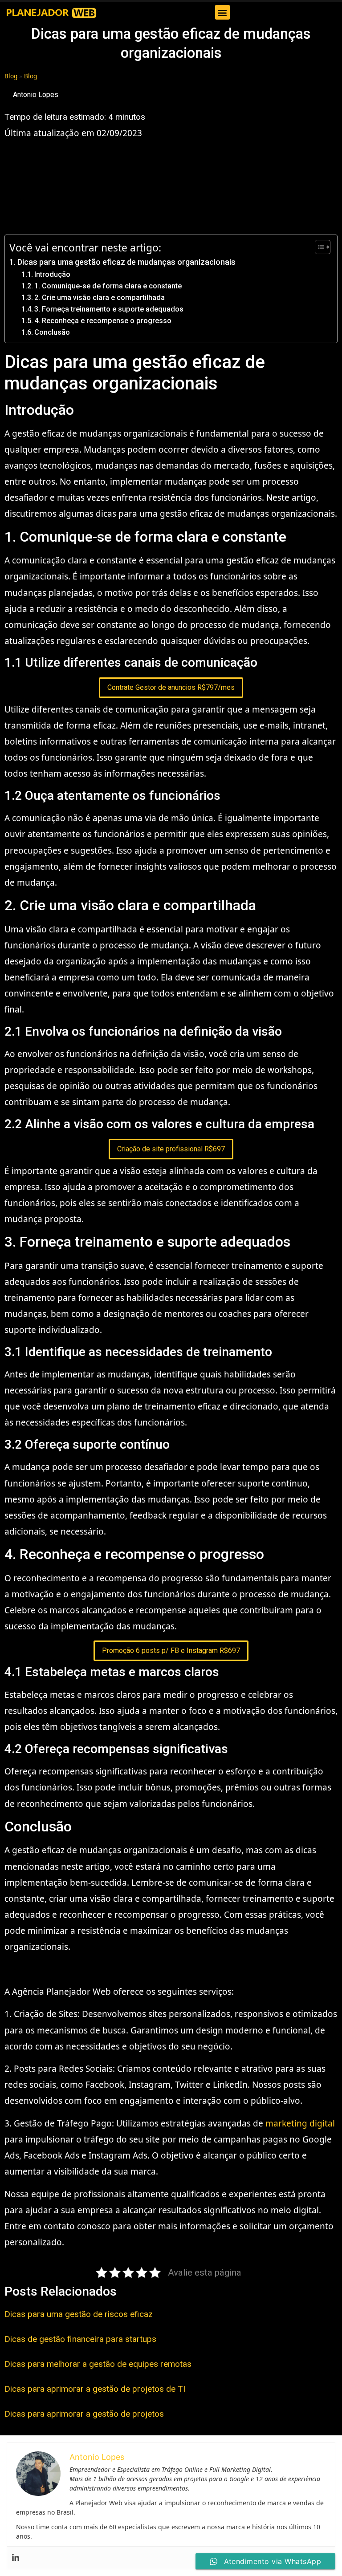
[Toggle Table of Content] (318, 247)
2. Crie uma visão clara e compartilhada (100, 298)
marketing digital (300, 2123)
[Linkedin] (16, 2558)
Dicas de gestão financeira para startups (80, 2339)
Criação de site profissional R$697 (171, 1149)
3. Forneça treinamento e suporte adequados (109, 309)
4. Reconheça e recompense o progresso (103, 321)
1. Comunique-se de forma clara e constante (108, 286)
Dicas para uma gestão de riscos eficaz (79, 2314)
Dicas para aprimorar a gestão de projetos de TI (95, 2389)
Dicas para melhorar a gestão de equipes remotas (98, 2364)
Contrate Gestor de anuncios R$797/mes (171, 687)
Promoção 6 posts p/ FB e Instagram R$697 (171, 1651)
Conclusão (52, 332)
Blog (11, 76)
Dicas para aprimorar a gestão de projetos (84, 2414)
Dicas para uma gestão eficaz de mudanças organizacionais (126, 262)
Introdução (52, 274)
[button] (222, 12)
